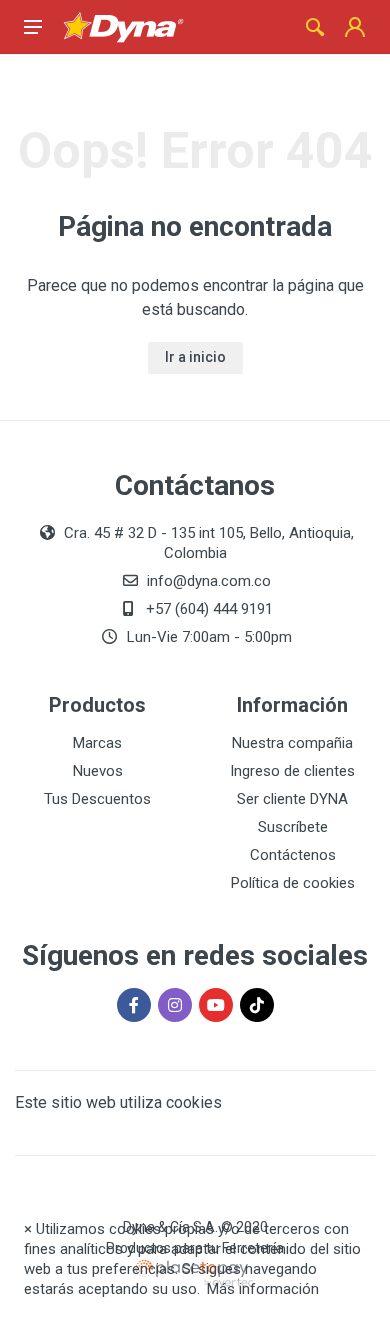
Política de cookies (293, 883)
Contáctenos (293, 855)
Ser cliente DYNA (292, 799)
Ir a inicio (195, 357)
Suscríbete (293, 827)
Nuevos (98, 771)
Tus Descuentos (97, 799)
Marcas (97, 743)
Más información (263, 1289)
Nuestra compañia (292, 743)
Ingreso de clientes (292, 771)
